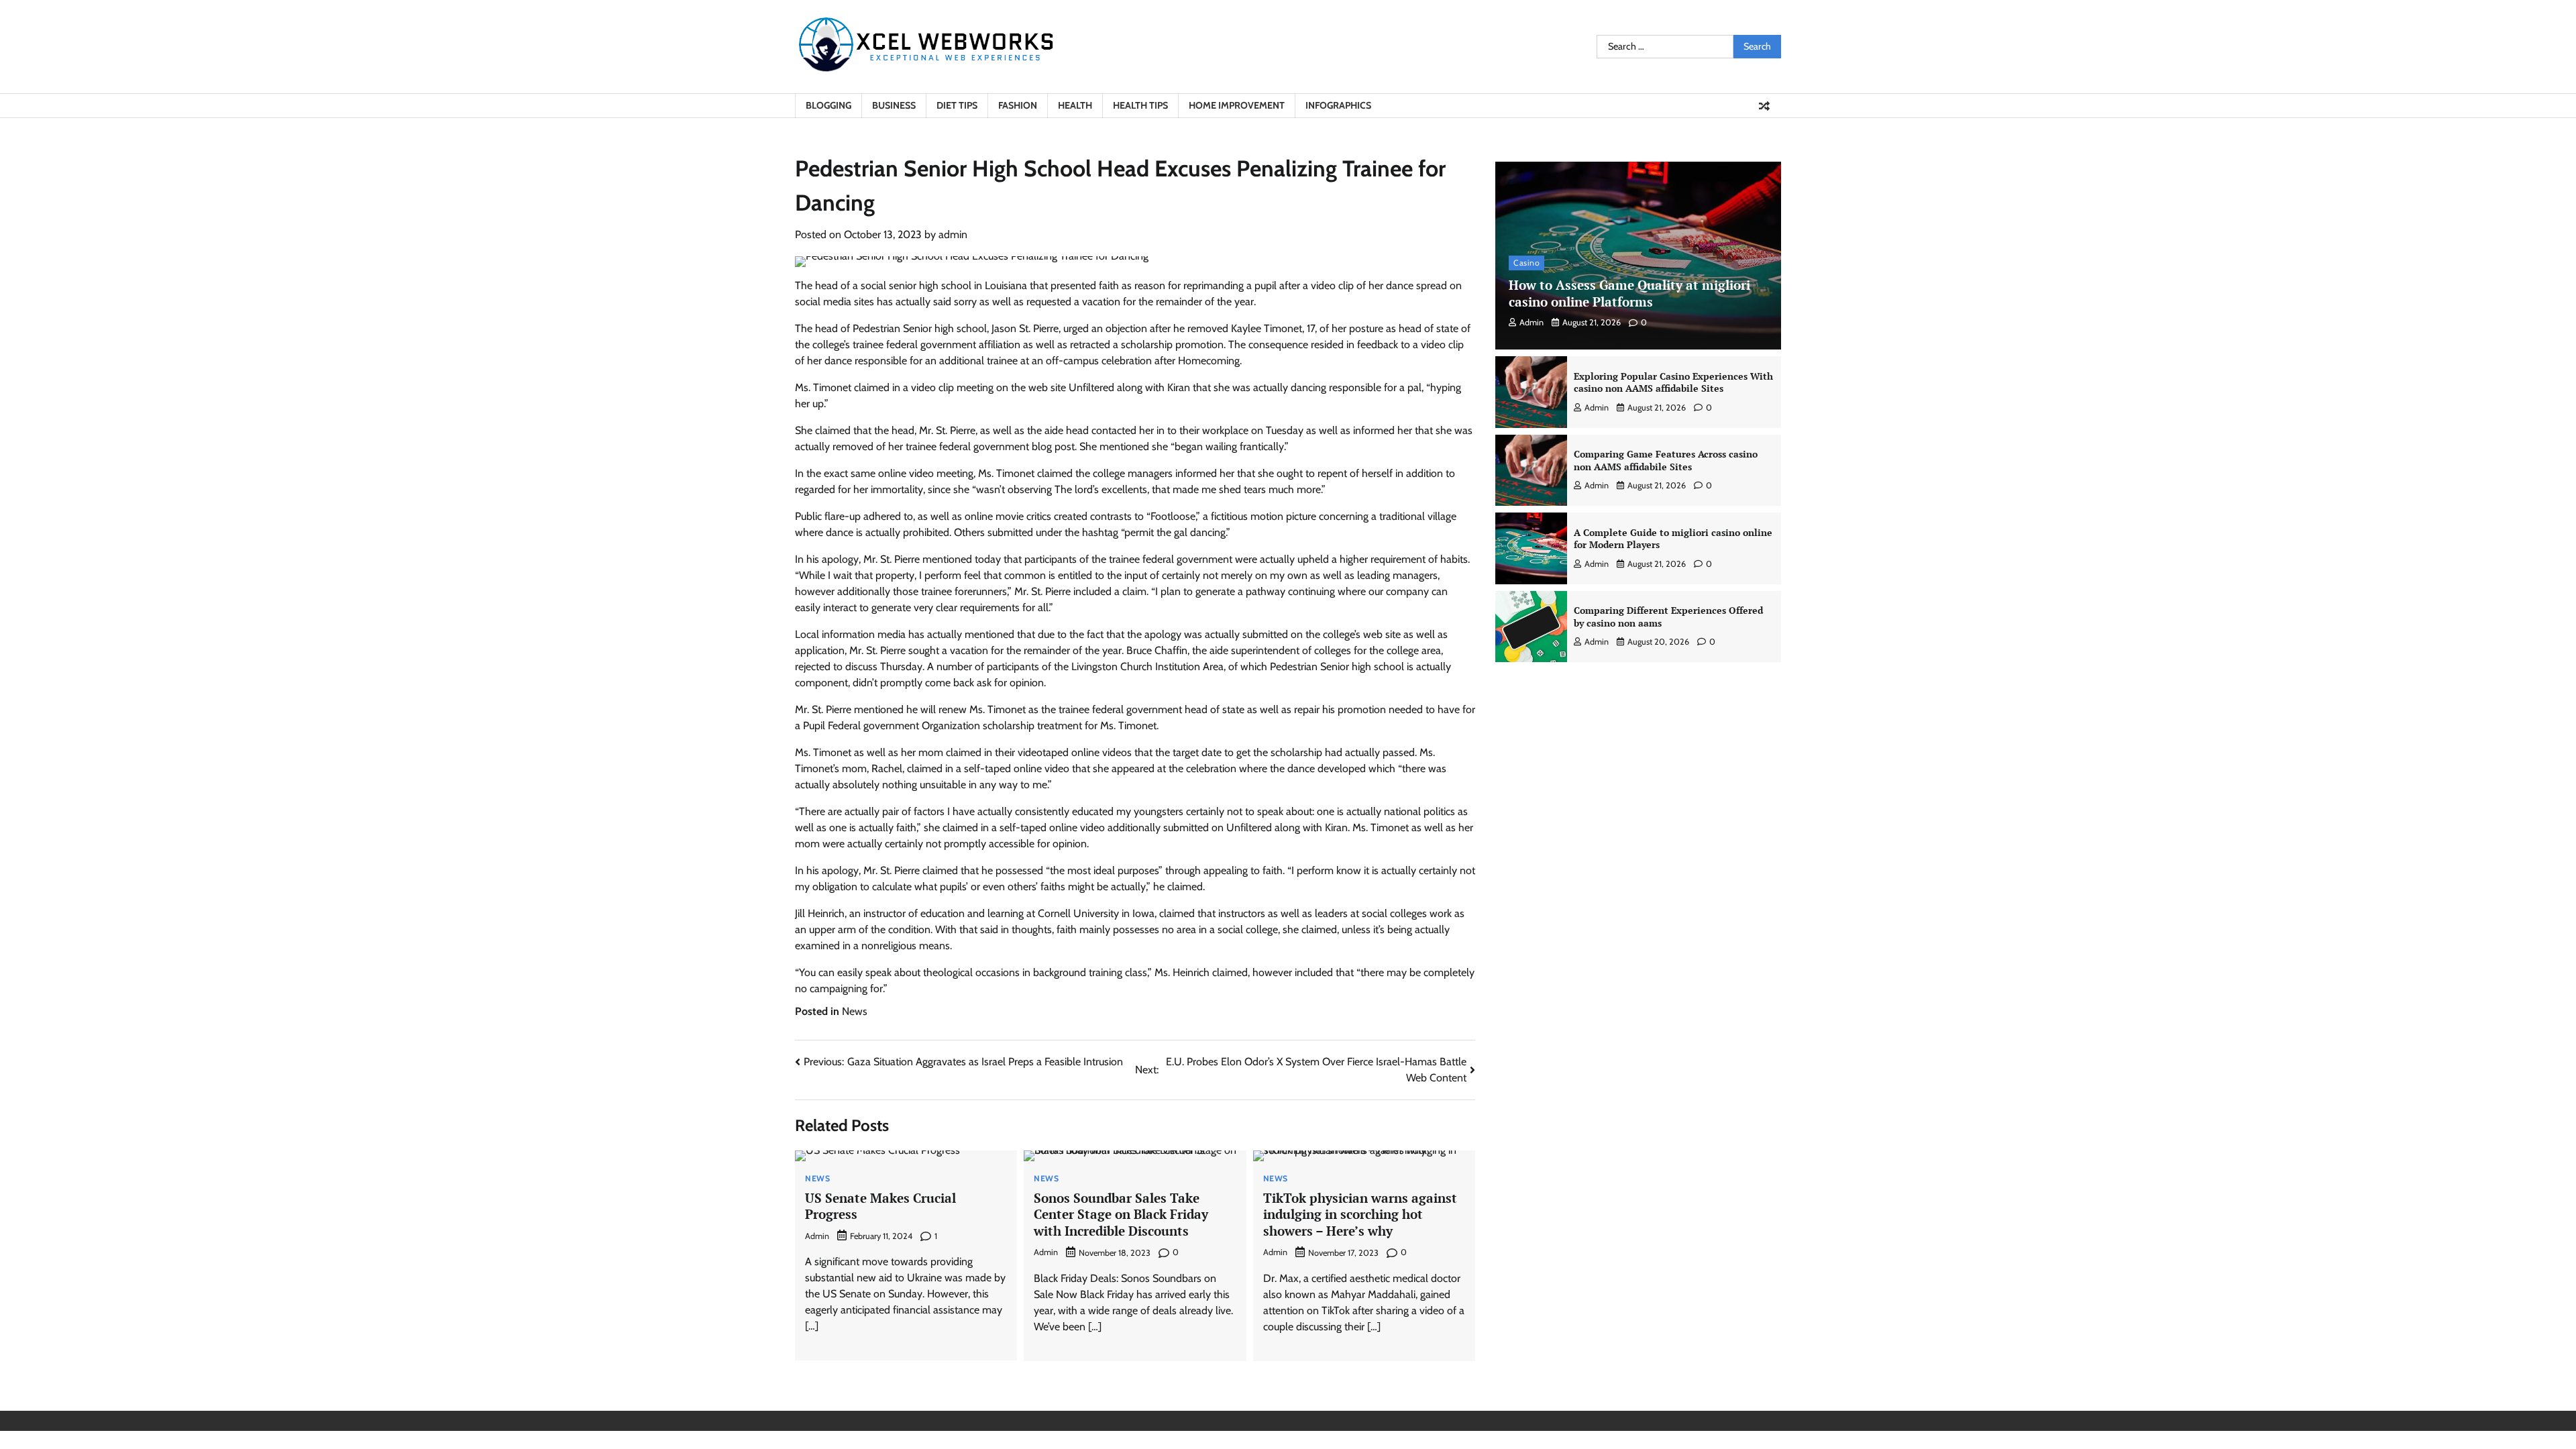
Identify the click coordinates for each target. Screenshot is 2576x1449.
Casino (1526, 263)
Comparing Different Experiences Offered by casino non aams (1668, 616)
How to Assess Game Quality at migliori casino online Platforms (1629, 293)
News (855, 1011)
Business (894, 105)
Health (1075, 105)
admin (953, 234)
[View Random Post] (1764, 106)
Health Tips (1140, 105)
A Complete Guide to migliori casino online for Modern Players (1673, 539)
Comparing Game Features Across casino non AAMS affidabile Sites (1666, 460)
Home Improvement (1237, 105)
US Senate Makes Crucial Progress (880, 1206)
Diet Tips (957, 105)
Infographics (1338, 105)
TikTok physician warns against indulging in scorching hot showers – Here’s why (1360, 1215)
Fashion (1018, 105)
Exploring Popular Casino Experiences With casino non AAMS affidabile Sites (1673, 382)
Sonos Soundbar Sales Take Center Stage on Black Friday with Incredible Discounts (1121, 1215)
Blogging (828, 105)
